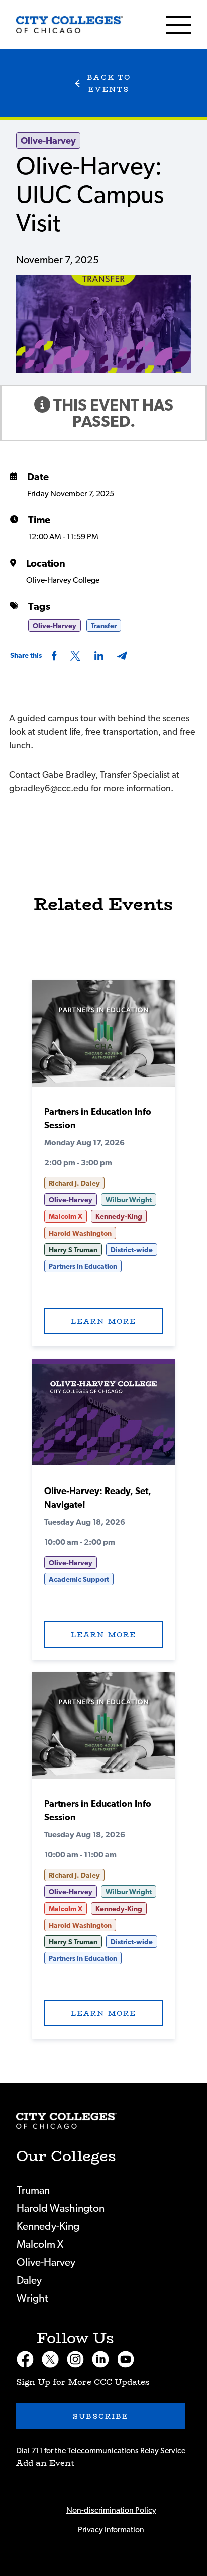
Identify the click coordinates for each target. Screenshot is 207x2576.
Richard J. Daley (74, 1184)
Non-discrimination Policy (111, 2510)
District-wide (132, 1250)
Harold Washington (80, 1234)
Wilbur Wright (129, 1200)
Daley (29, 2281)
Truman (33, 2190)
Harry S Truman (73, 1250)
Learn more (103, 1321)
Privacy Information (111, 2530)
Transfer (104, 626)
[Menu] (178, 25)
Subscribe (101, 2416)
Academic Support (79, 1580)
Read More (103, 1037)
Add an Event (45, 2463)
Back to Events (109, 83)
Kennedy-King (119, 1217)
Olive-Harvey (48, 141)
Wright (32, 2299)
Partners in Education (83, 1267)
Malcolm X (66, 1217)
